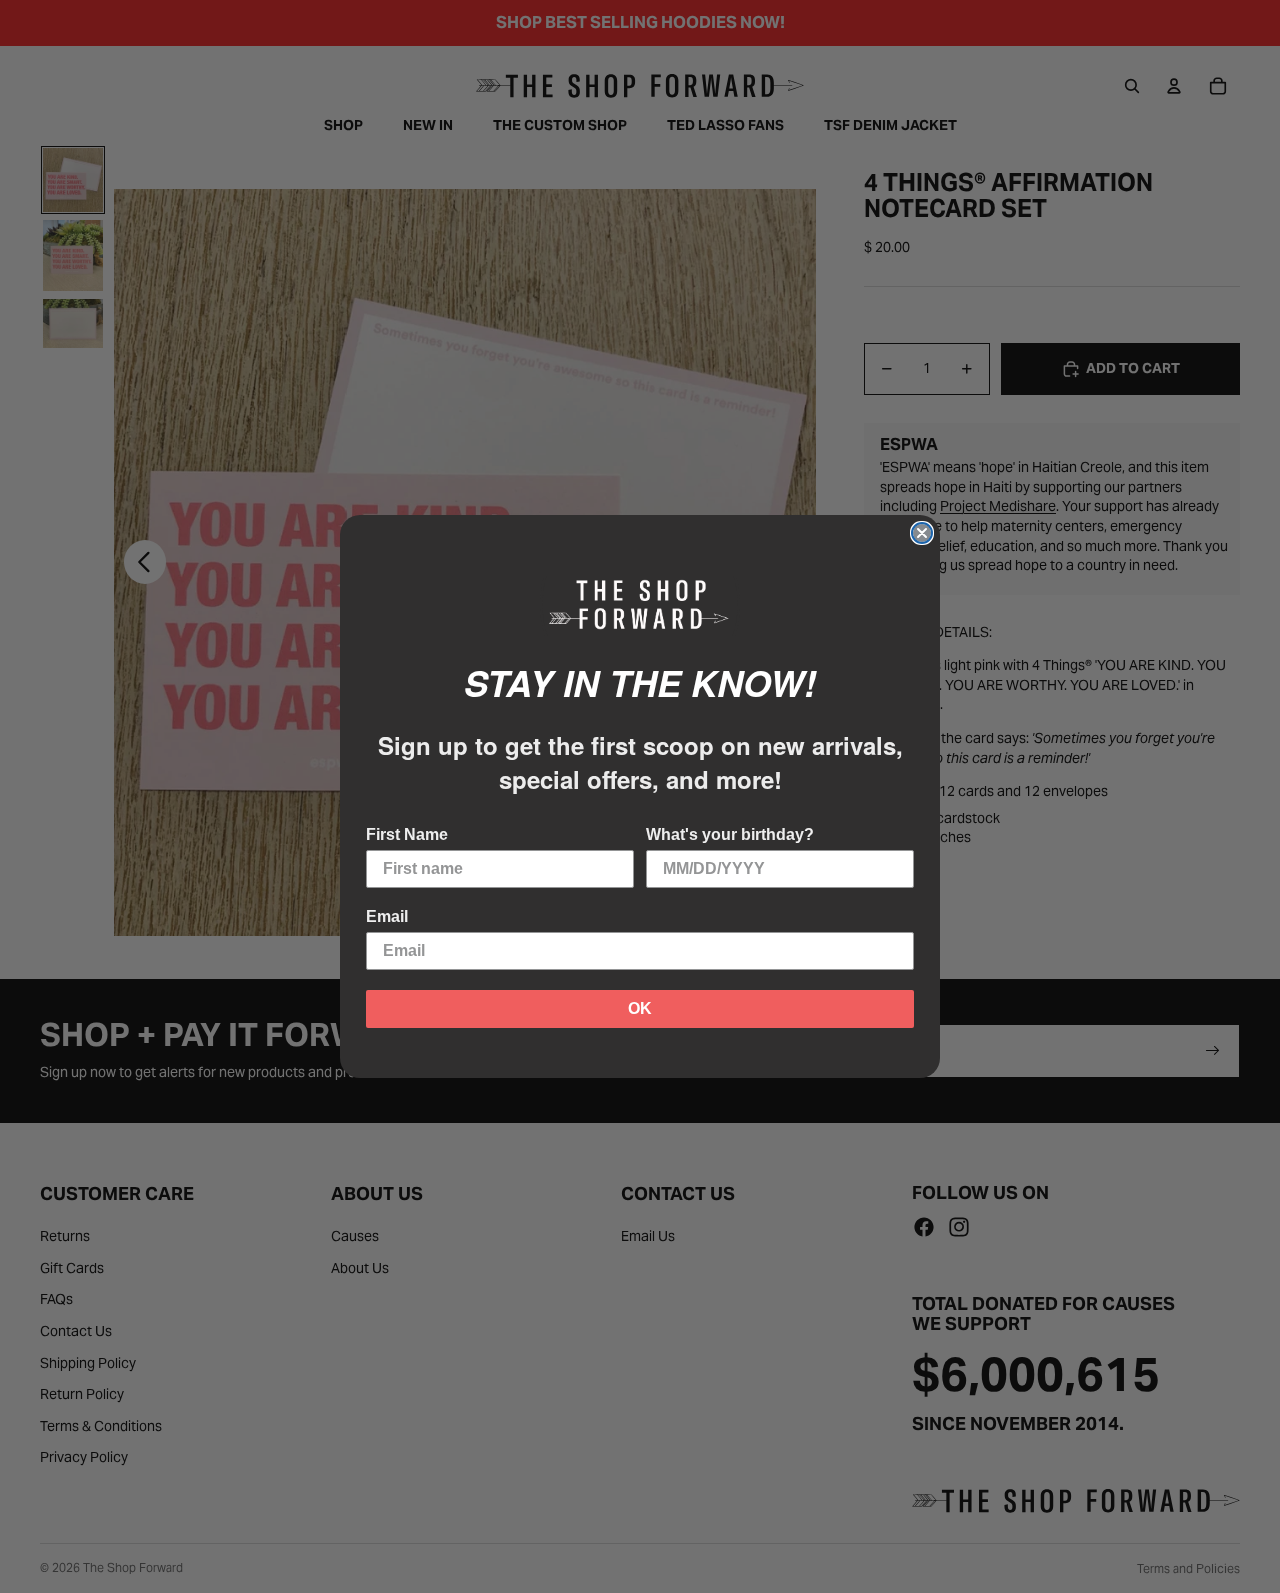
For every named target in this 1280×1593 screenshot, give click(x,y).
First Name (407, 834)
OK (640, 1008)
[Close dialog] (922, 533)
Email (387, 916)
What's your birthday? (730, 834)
